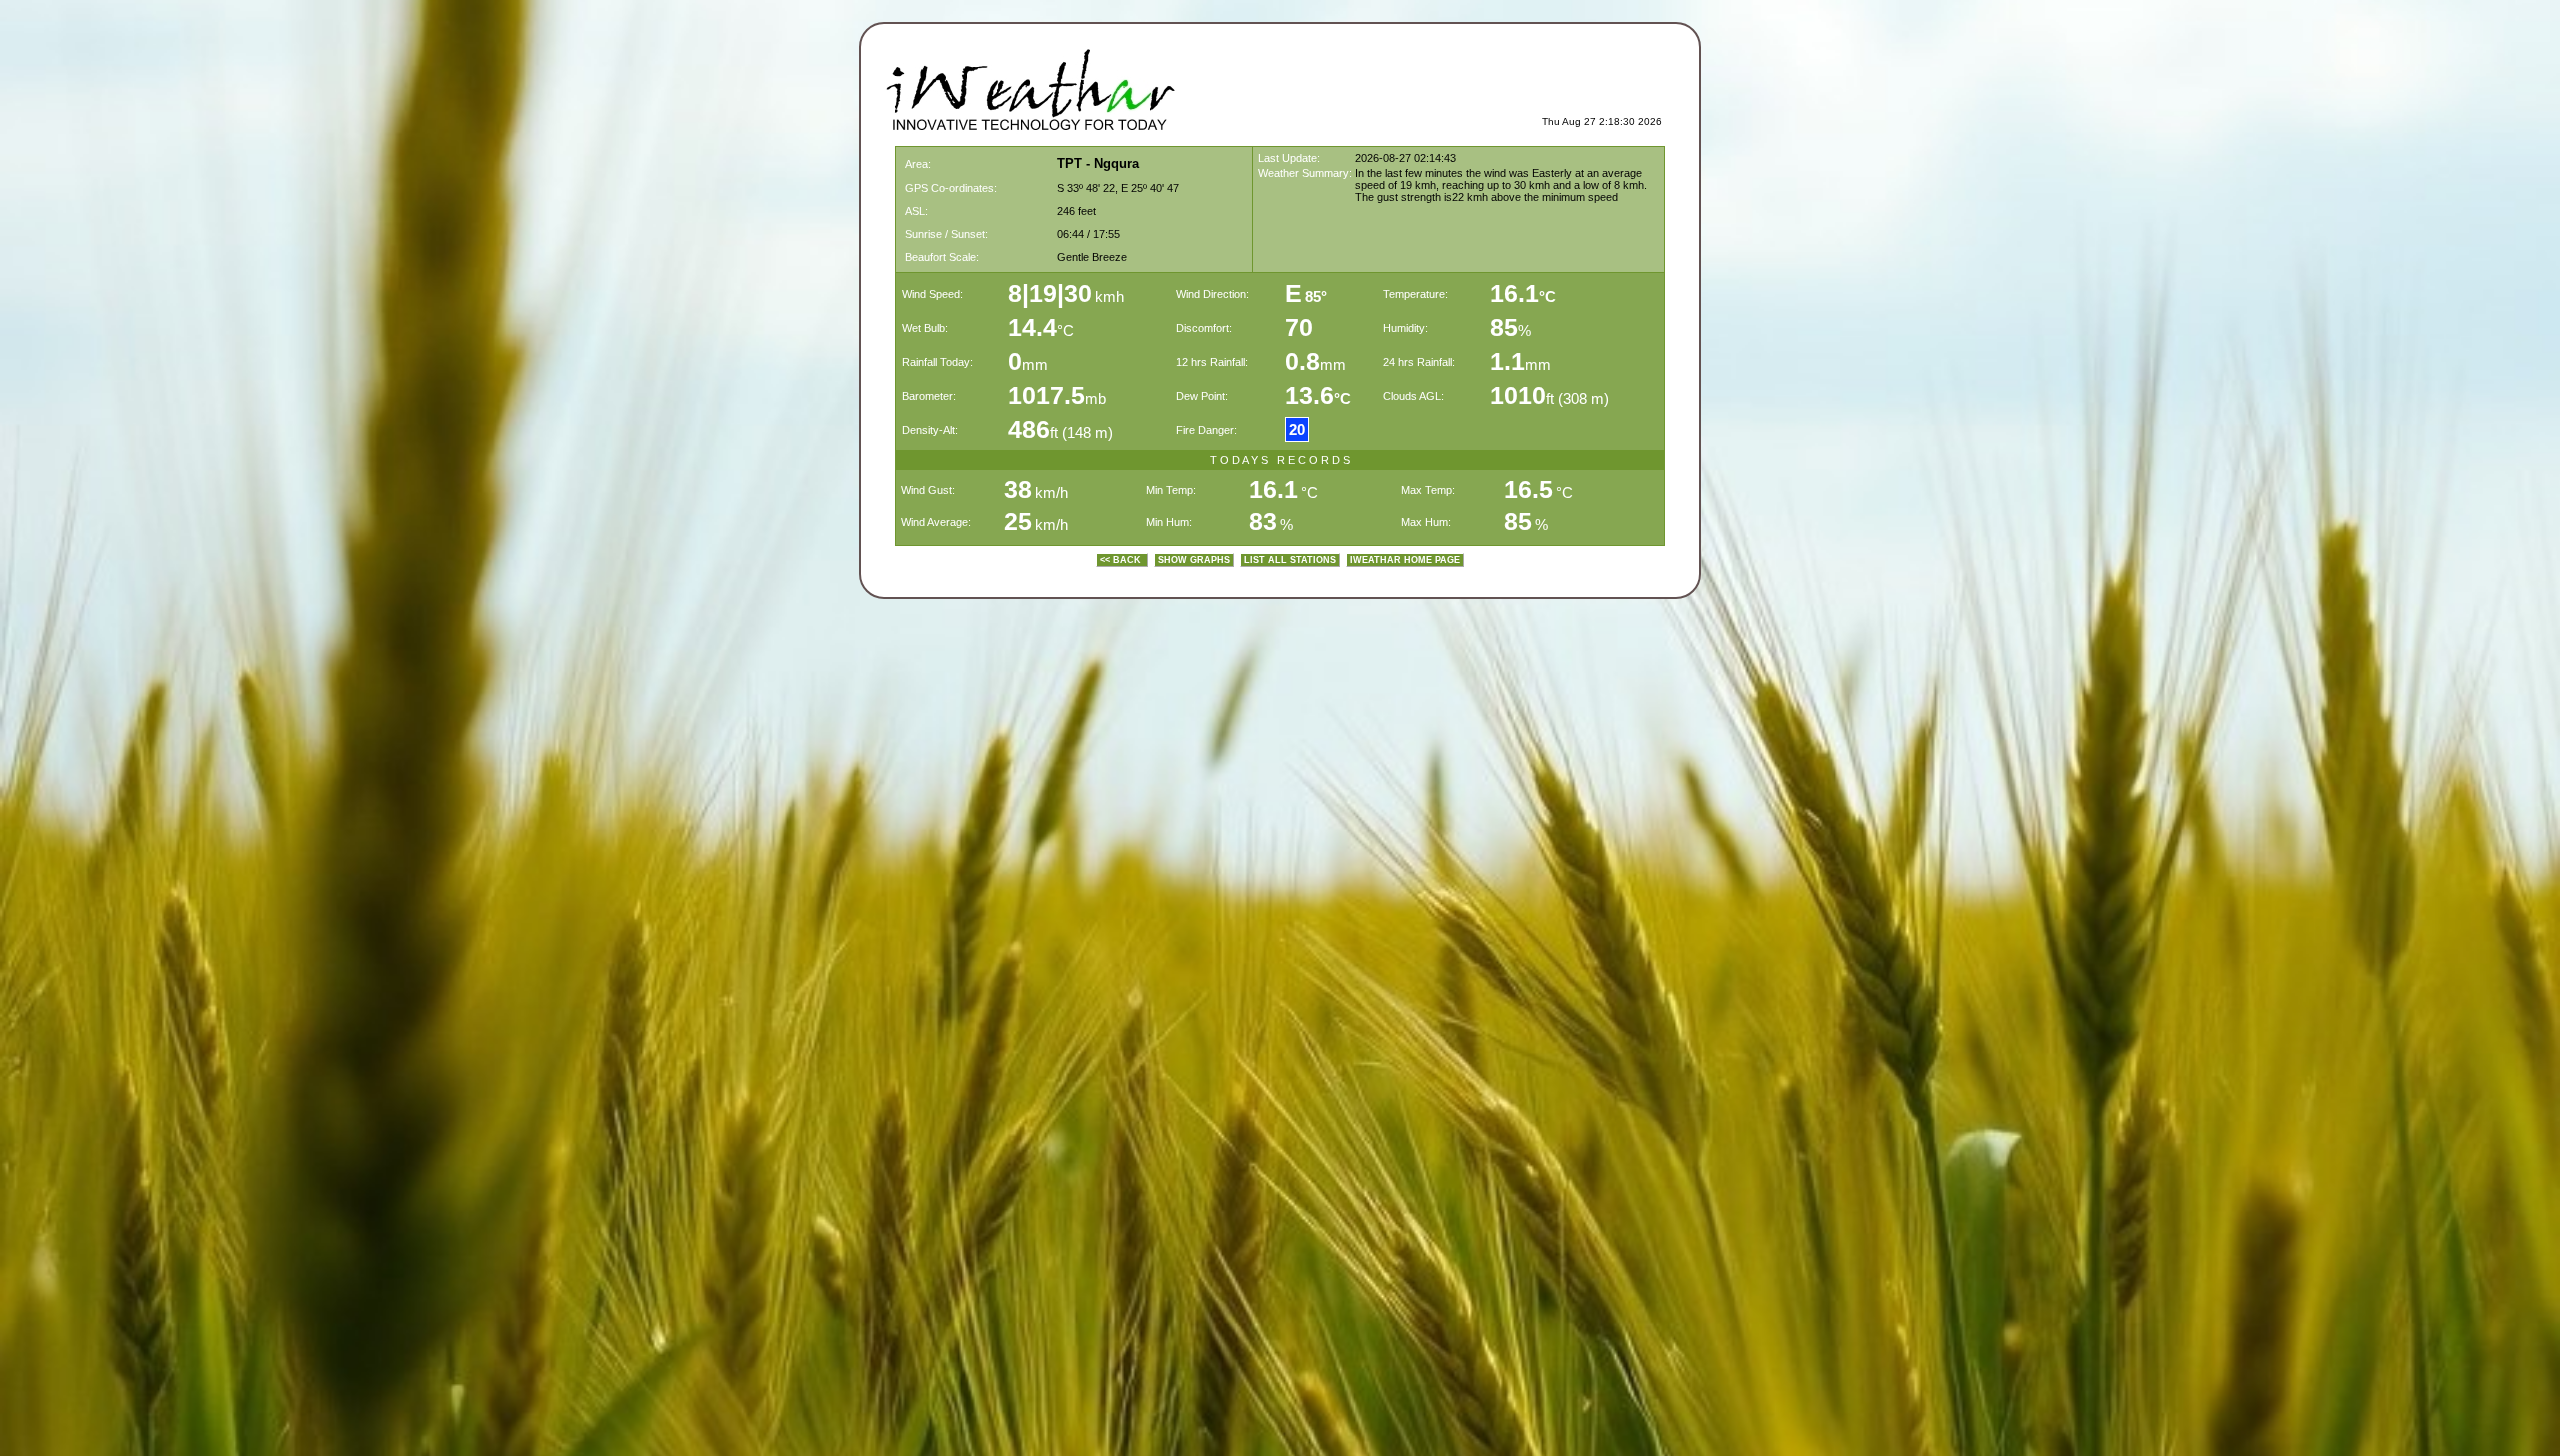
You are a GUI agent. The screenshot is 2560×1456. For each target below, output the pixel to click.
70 (1299, 327)
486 (1029, 429)
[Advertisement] (1428, 86)
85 (1504, 327)
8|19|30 (1050, 293)
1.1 (1507, 361)
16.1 (1523, 293)
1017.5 (1046, 395)
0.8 (1302, 361)
